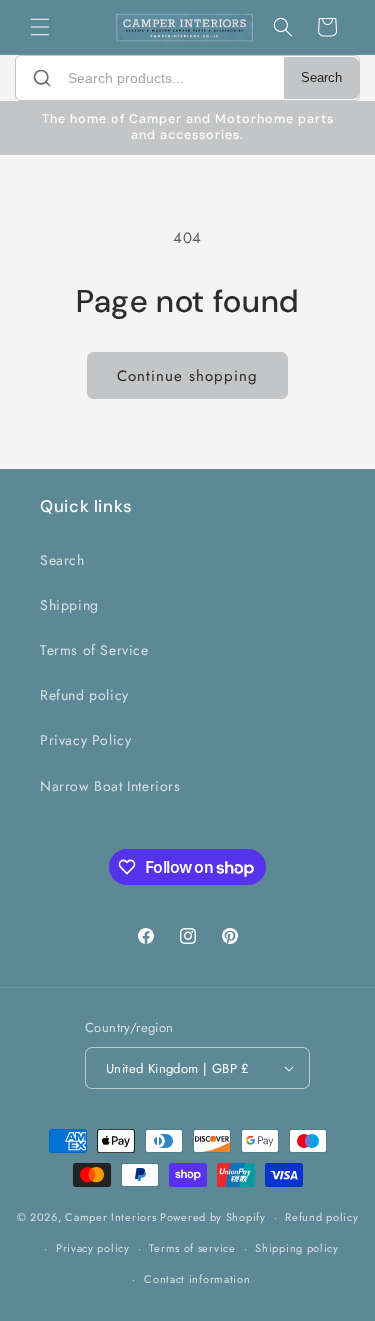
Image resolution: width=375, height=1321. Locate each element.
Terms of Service (94, 650)
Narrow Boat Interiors (110, 786)
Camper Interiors (110, 1217)
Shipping (69, 605)
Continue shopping (187, 376)
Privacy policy (93, 1248)
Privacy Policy (85, 740)
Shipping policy (297, 1248)
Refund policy (84, 695)
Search (321, 78)
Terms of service (192, 1248)
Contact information (197, 1279)
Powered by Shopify (213, 1217)
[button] (40, 27)
